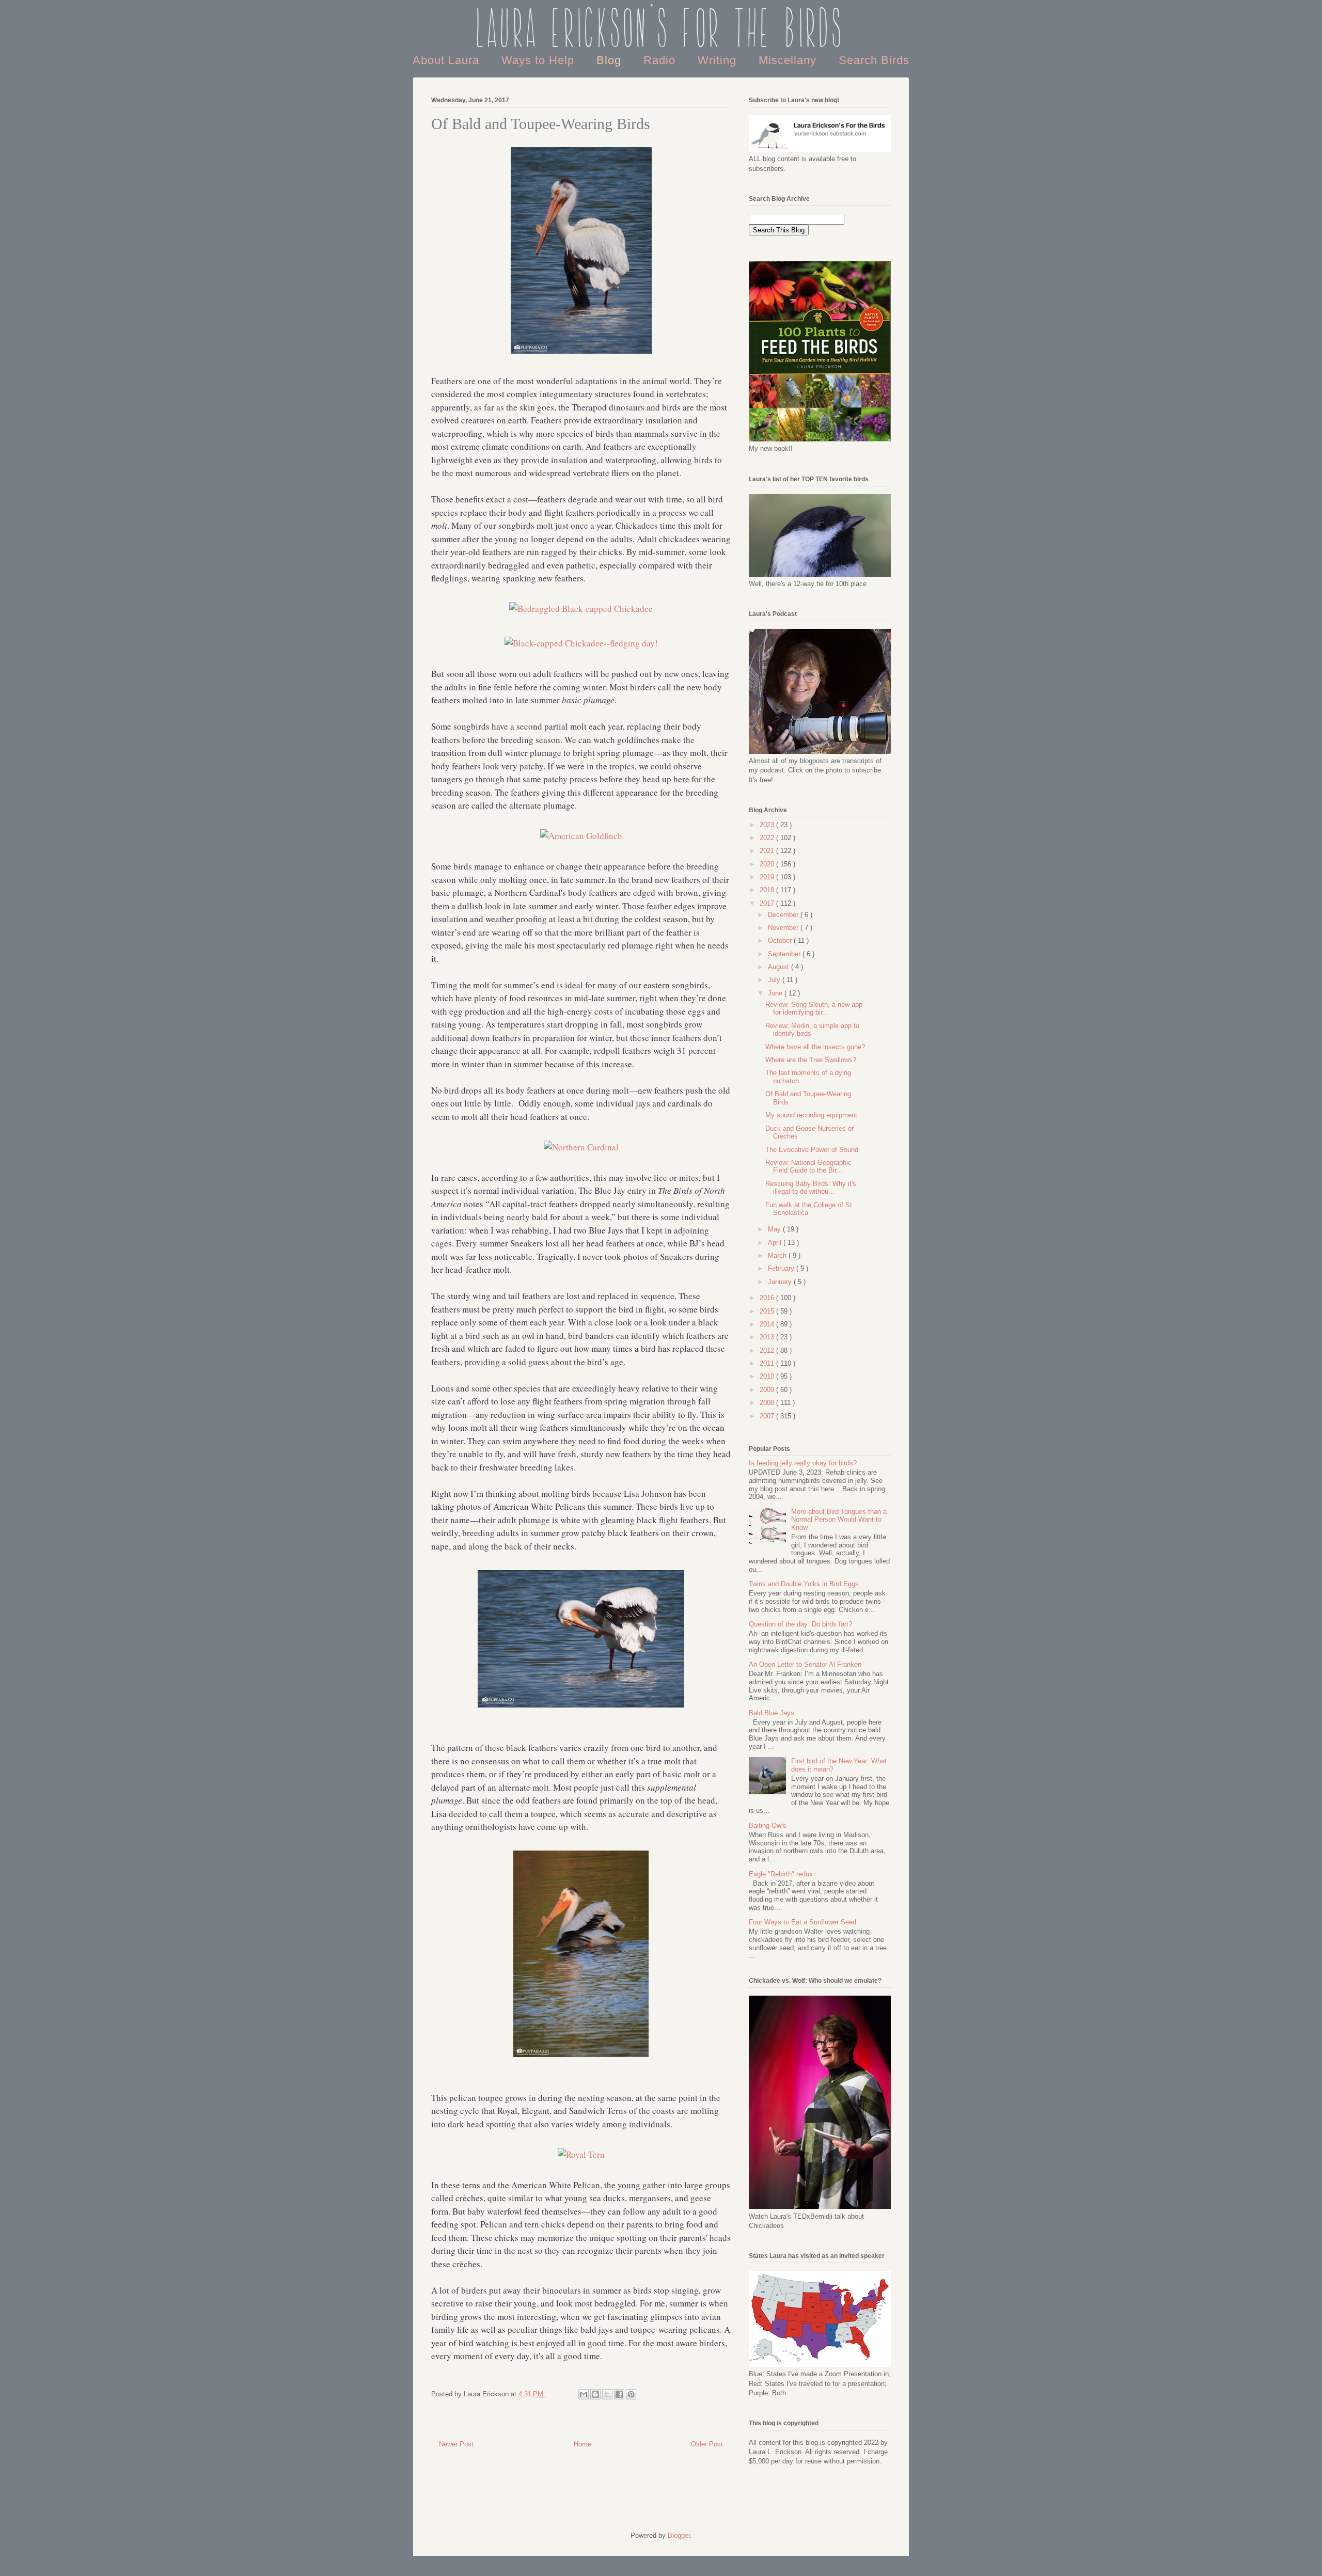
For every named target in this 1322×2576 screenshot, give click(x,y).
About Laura (448, 60)
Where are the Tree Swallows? (811, 1060)
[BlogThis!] (595, 2394)
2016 (768, 1298)
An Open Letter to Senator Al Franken (805, 1664)
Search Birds (874, 60)
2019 (768, 877)
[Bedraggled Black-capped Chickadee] (581, 609)
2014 (768, 1324)
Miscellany (789, 60)
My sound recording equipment (811, 1115)
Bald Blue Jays (772, 1713)
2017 (768, 903)
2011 (768, 1363)
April (776, 1243)
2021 (768, 851)
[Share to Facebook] (619, 2394)
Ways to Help (540, 60)
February (782, 1268)
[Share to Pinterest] (631, 2394)
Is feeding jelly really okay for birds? (803, 1463)
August (780, 967)
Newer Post (456, 2444)
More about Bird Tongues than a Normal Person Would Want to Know (839, 1520)
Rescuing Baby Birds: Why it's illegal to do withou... (811, 1188)
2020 (768, 864)
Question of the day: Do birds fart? (800, 1624)
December (784, 915)
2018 (768, 890)
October (781, 941)
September (785, 954)
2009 (768, 1390)
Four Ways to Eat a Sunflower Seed (802, 1922)
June (776, 993)
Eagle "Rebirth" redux (781, 1874)
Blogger (679, 2535)
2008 (768, 1403)
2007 (768, 1416)
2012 (768, 1350)
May (775, 1229)
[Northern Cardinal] (581, 1147)
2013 (768, 1337)
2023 (768, 825)
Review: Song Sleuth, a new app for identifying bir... (814, 1009)
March (778, 1255)
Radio (661, 60)
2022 (768, 838)
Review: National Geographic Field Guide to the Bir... (808, 1167)
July (775, 980)
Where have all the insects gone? (815, 1047)
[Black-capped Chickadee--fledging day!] (581, 643)
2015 (768, 1311)
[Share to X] (607, 2394)
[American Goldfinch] (581, 836)
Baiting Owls (768, 1826)
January (781, 1282)
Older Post (707, 2444)
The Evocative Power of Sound (812, 1150)
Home (583, 2444)
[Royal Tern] (581, 2154)
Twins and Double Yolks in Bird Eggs (804, 1584)
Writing (719, 60)
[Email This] (584, 2394)
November (784, 928)
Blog (611, 60)
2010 (768, 1376)
